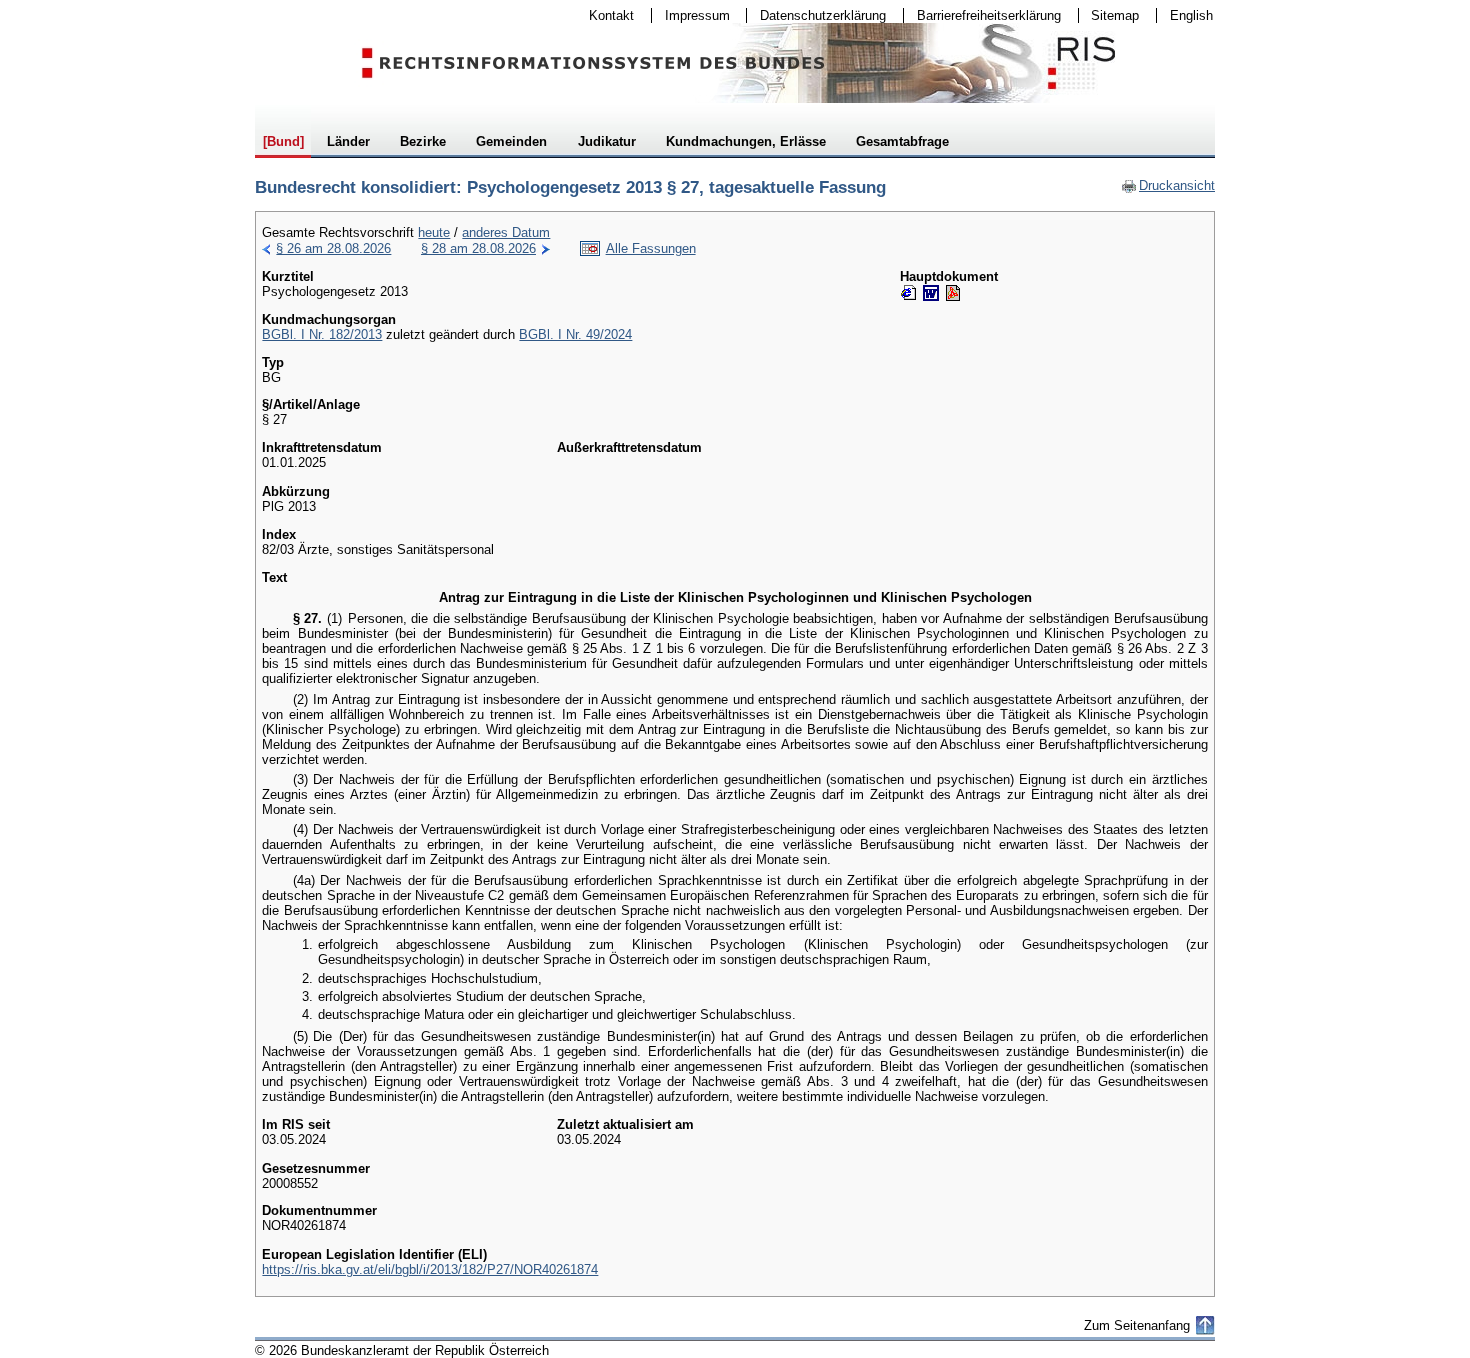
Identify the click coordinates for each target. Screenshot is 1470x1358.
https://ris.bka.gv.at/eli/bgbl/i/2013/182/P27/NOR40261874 (430, 1269)
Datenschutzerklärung (816, 15)
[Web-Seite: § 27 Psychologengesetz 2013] (909, 293)
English (1191, 15)
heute (434, 232)
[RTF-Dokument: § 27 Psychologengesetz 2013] (931, 293)
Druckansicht (1168, 185)
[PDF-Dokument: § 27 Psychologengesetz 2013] (953, 293)
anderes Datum (506, 232)
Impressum (691, 15)
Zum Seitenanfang (1137, 1325)
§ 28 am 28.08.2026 (478, 248)
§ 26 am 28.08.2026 (333, 248)
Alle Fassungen (651, 248)
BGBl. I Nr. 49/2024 (575, 334)
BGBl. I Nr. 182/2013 (322, 334)
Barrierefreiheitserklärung (982, 15)
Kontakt (605, 15)
